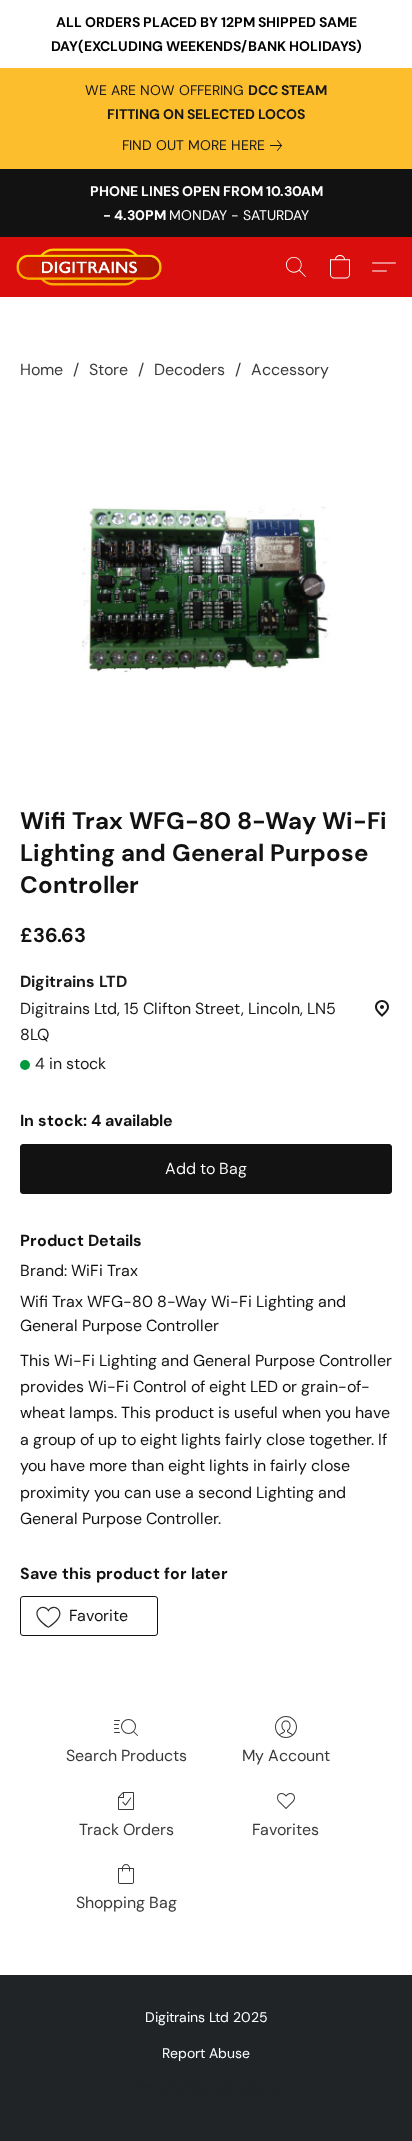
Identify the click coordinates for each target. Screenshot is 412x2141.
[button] (93, 267)
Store (108, 369)
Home (41, 369)
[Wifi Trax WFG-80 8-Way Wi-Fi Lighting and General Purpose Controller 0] (206, 589)
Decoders (189, 369)
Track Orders (126, 1829)
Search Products (126, 1755)
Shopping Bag (126, 1902)
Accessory (290, 369)
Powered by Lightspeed (206, 2087)
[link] (206, 145)
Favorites (285, 1829)
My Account (286, 1755)
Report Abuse (206, 2053)
